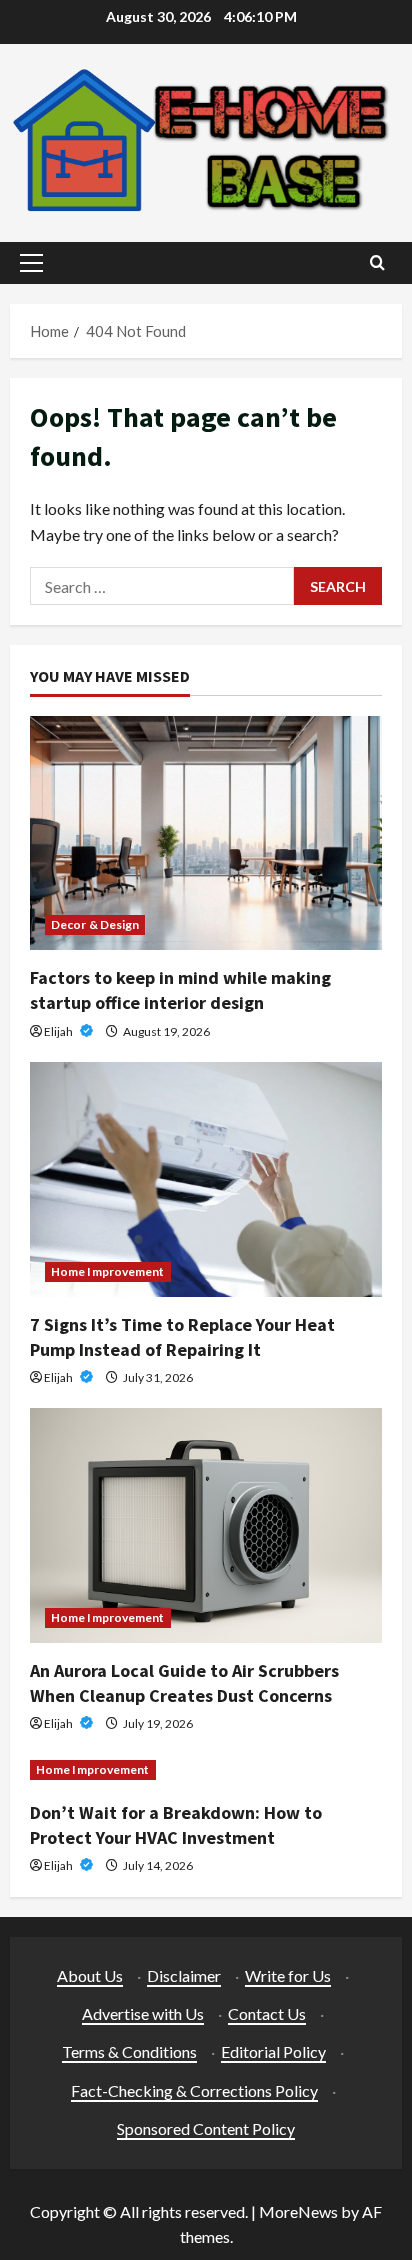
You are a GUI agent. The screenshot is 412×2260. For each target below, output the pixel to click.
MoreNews (298, 2211)
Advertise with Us (143, 2013)
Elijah (59, 1031)
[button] (31, 263)
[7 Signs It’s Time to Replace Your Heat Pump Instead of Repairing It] (206, 1179)
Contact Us (267, 2013)
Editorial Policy (273, 2051)
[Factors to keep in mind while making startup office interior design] (206, 833)
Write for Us (288, 1975)
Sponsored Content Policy (206, 2128)
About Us (90, 1975)
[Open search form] (377, 262)
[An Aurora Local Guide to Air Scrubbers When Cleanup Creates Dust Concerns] (206, 1525)
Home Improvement (108, 1271)
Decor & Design (95, 924)
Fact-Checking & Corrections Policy (194, 2090)
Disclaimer (184, 1975)
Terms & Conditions (129, 2051)
